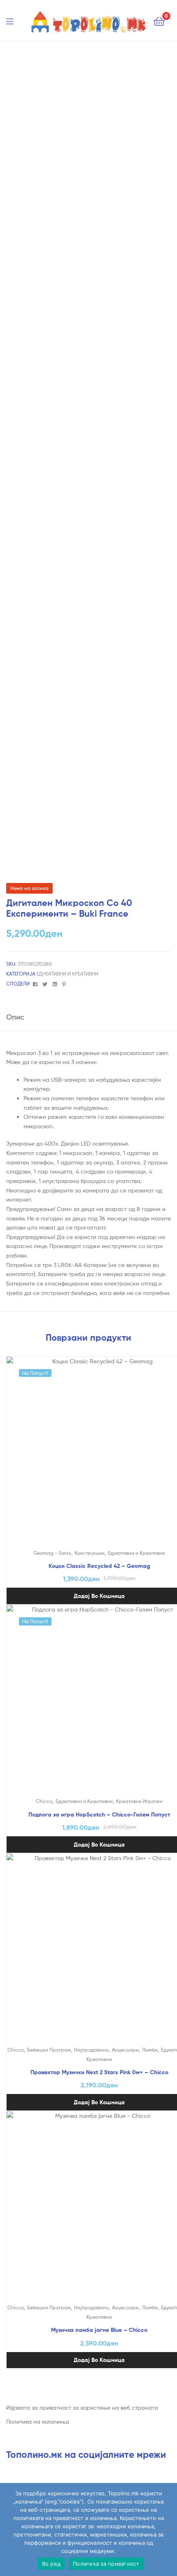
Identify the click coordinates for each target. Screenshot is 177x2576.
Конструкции (90, 1553)
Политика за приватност (106, 2564)
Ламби (150, 2050)
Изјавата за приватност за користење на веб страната (82, 2407)
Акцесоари (125, 2050)
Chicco (44, 1801)
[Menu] (15, 21)
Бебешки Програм (49, 2050)
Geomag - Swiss (52, 1553)
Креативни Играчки (139, 1801)
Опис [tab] (15, 1017)
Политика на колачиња (38, 2421)
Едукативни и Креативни (68, 974)
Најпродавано (91, 2050)
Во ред (51, 2564)
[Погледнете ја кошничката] (159, 21)
